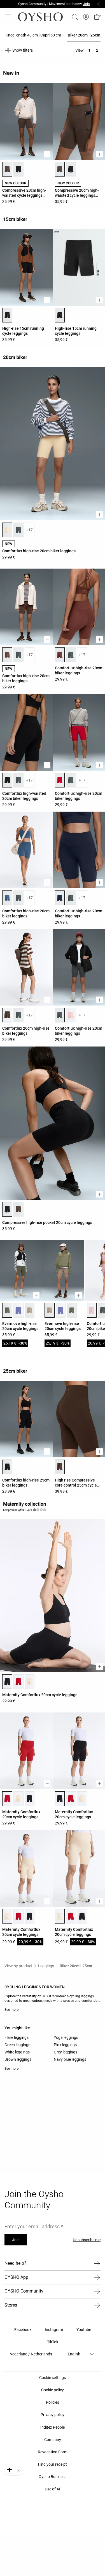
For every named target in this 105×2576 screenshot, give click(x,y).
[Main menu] (9, 17)
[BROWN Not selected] (18, 1209)
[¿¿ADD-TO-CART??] (47, 154)
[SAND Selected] (7, 1916)
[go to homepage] (40, 17)
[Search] (75, 17)
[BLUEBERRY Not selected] (18, 1310)
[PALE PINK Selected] (92, 1310)
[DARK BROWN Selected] (7, 1015)
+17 (29, 530)
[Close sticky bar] (98, 4)
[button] (97, 17)
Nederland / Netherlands (31, 2354)
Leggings (46, 1966)
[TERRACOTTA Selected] (60, 655)
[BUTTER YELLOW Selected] (7, 530)
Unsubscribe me (87, 2240)
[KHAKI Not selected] (72, 1310)
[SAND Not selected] (30, 1682)
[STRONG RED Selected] (60, 780)
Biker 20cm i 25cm (76, 1966)
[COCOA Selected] (7, 655)
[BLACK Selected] (7, 315)
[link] (86, 17)
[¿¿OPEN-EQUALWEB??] (14, 2470)
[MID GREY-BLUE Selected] (7, 898)
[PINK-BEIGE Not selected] (30, 1310)
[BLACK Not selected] (18, 169)
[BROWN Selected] (7, 169)
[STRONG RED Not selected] (18, 1682)
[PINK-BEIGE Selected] (50, 1310)
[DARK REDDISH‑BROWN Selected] (60, 1467)
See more (11, 2010)
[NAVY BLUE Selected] (60, 898)
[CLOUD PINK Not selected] (71, 1015)
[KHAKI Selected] (7, 1310)
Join (16, 2240)
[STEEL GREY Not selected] (18, 530)
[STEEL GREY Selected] (60, 1015)
